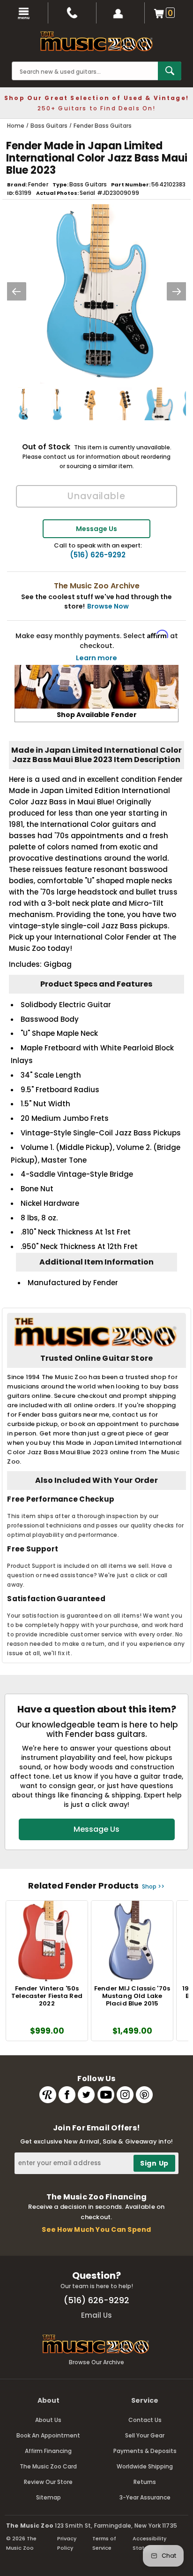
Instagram (125, 2095)
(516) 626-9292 (98, 555)
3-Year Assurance (145, 2497)
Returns (145, 2482)
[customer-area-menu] (121, 13)
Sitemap (48, 2497)
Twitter (86, 2095)
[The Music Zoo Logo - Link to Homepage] (96, 41)
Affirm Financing (48, 2451)
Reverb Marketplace (48, 2095)
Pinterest (144, 2095)
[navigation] (24, 13)
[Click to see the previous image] (16, 291)
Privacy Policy (67, 2543)
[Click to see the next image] (177, 291)
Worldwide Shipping (145, 2466)
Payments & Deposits (145, 2451)
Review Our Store (48, 2482)
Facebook (67, 2095)
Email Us (96, 2315)
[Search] (170, 71)
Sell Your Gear (145, 2435)
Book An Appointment (48, 2435)
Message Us (96, 529)
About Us (48, 2420)
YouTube (106, 2095)
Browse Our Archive (96, 2362)
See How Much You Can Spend (96, 2229)
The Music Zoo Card (48, 2466)
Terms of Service (104, 2543)
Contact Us (145, 2420)
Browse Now (108, 606)
